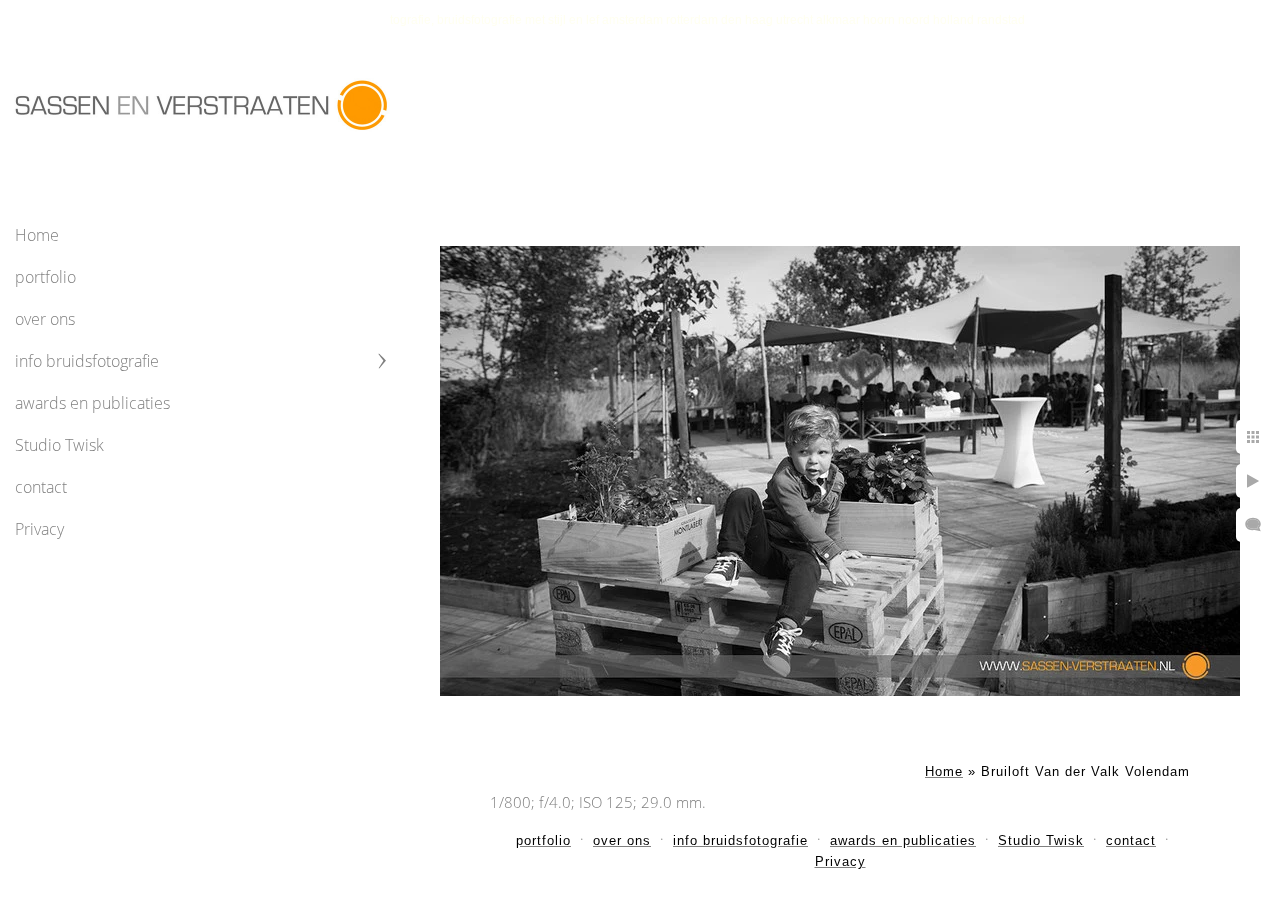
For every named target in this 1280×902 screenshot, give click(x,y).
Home (37, 235)
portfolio (45, 277)
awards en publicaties (92, 403)
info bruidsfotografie (87, 361)
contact (41, 487)
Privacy (39, 529)
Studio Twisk (59, 445)
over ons (45, 319)
